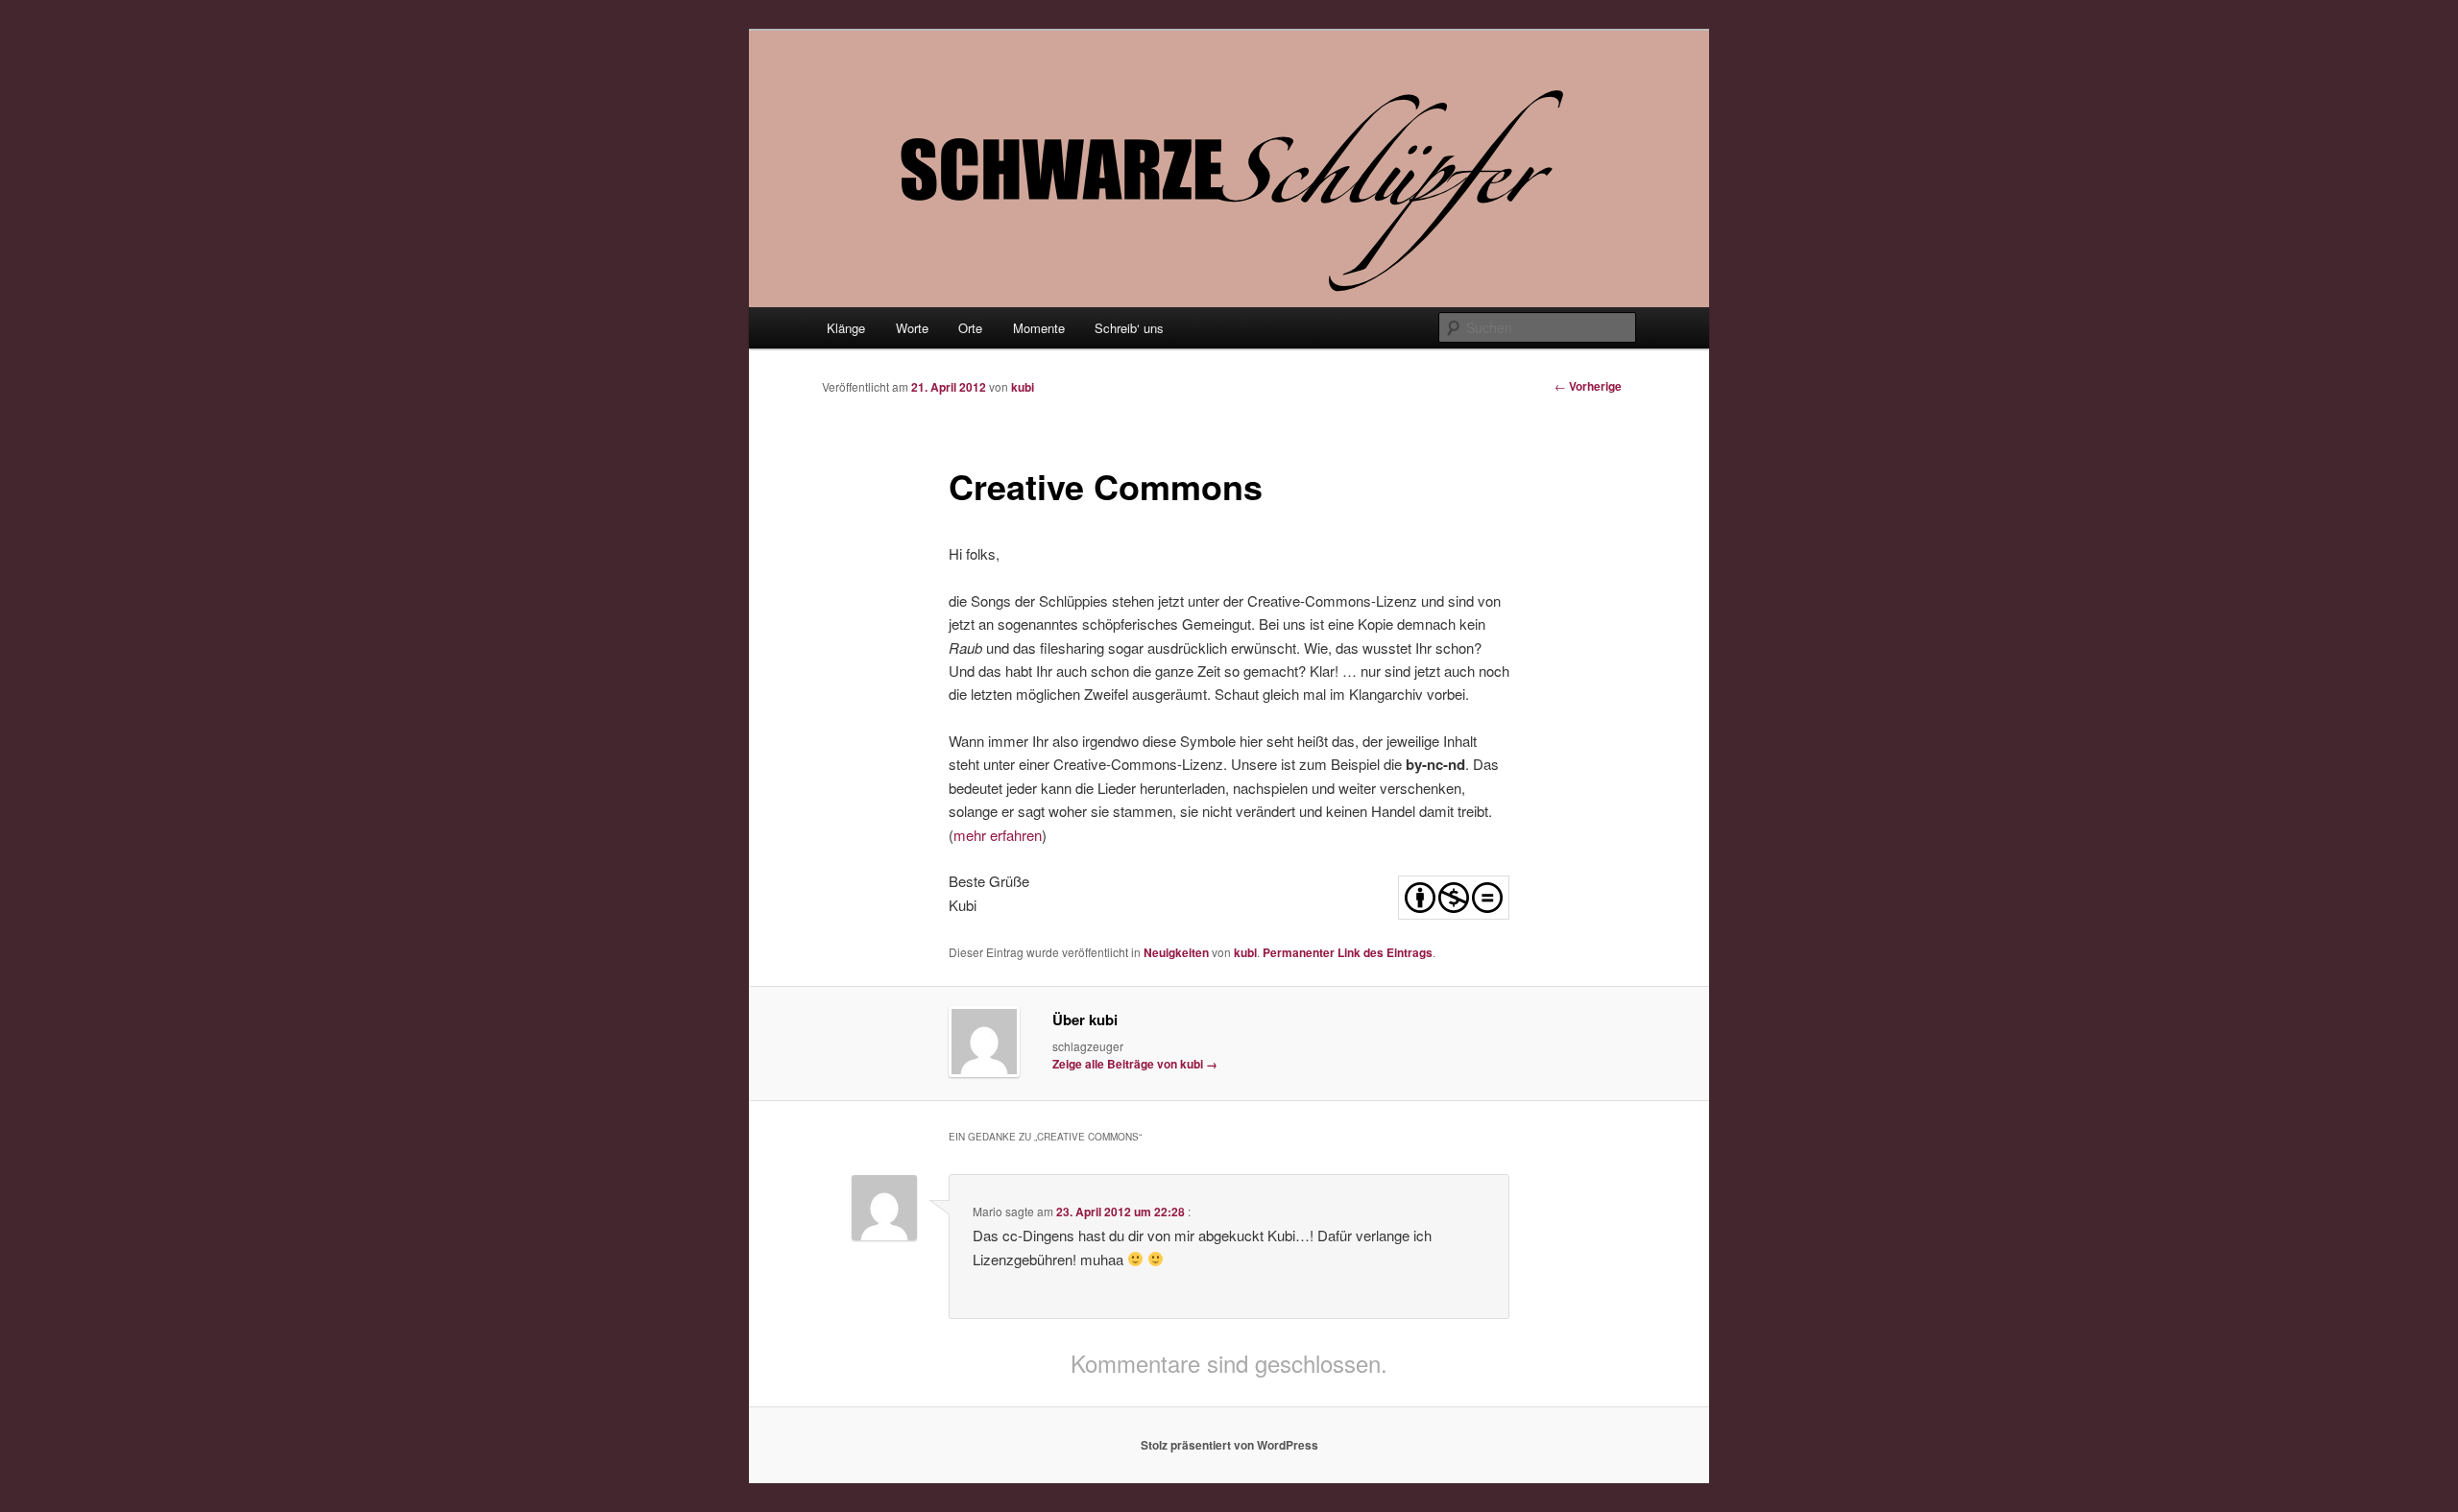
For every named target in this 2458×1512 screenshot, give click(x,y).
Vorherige (1588, 386)
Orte (970, 328)
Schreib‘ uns (1129, 328)
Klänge (846, 328)
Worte (912, 328)
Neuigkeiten (1176, 952)
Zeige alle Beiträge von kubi (1135, 1064)
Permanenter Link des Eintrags (1348, 952)
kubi (1023, 387)
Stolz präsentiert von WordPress (1229, 1445)
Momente (1039, 328)
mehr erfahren (998, 835)
